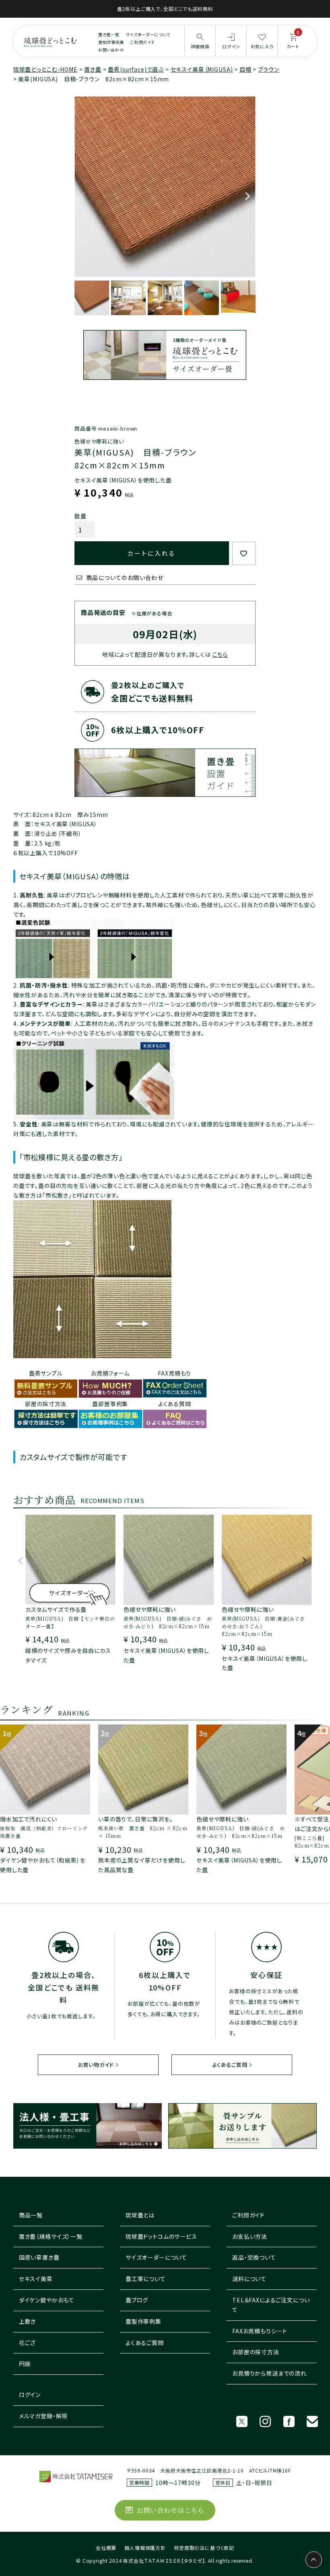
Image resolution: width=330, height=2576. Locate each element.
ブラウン (268, 69)
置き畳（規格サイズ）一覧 (51, 2236)
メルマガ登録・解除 (43, 2416)
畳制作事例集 (111, 42)
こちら (220, 654)
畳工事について (146, 2279)
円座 (25, 2364)
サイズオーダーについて (148, 34)
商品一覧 (31, 2215)
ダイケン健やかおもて (47, 2300)
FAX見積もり (174, 1373)
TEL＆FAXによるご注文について (271, 2305)
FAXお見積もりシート (260, 2331)
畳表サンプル (46, 1373)
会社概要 (106, 2548)
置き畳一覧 (109, 34)
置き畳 (93, 69)
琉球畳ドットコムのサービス (161, 2236)
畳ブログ (137, 2300)
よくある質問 (175, 1404)
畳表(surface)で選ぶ (136, 69)
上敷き (28, 2321)
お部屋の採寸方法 (256, 2352)
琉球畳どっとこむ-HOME (45, 69)
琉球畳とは (140, 2215)
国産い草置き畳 (39, 2257)
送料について (249, 2279)
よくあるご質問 (230, 2065)
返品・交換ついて (254, 2257)
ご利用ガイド (143, 42)
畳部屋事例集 (110, 1404)
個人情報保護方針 (145, 2548)
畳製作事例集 (143, 2321)
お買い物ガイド (96, 2065)
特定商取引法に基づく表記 (204, 2548)
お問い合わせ (111, 50)
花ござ (27, 2343)
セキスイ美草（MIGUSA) (202, 69)
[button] (21, 1565)
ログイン (30, 2395)
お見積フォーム (110, 1373)
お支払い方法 (250, 2236)
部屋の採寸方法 (46, 1404)
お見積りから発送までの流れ (269, 2373)
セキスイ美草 (36, 2279)
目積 (245, 69)
